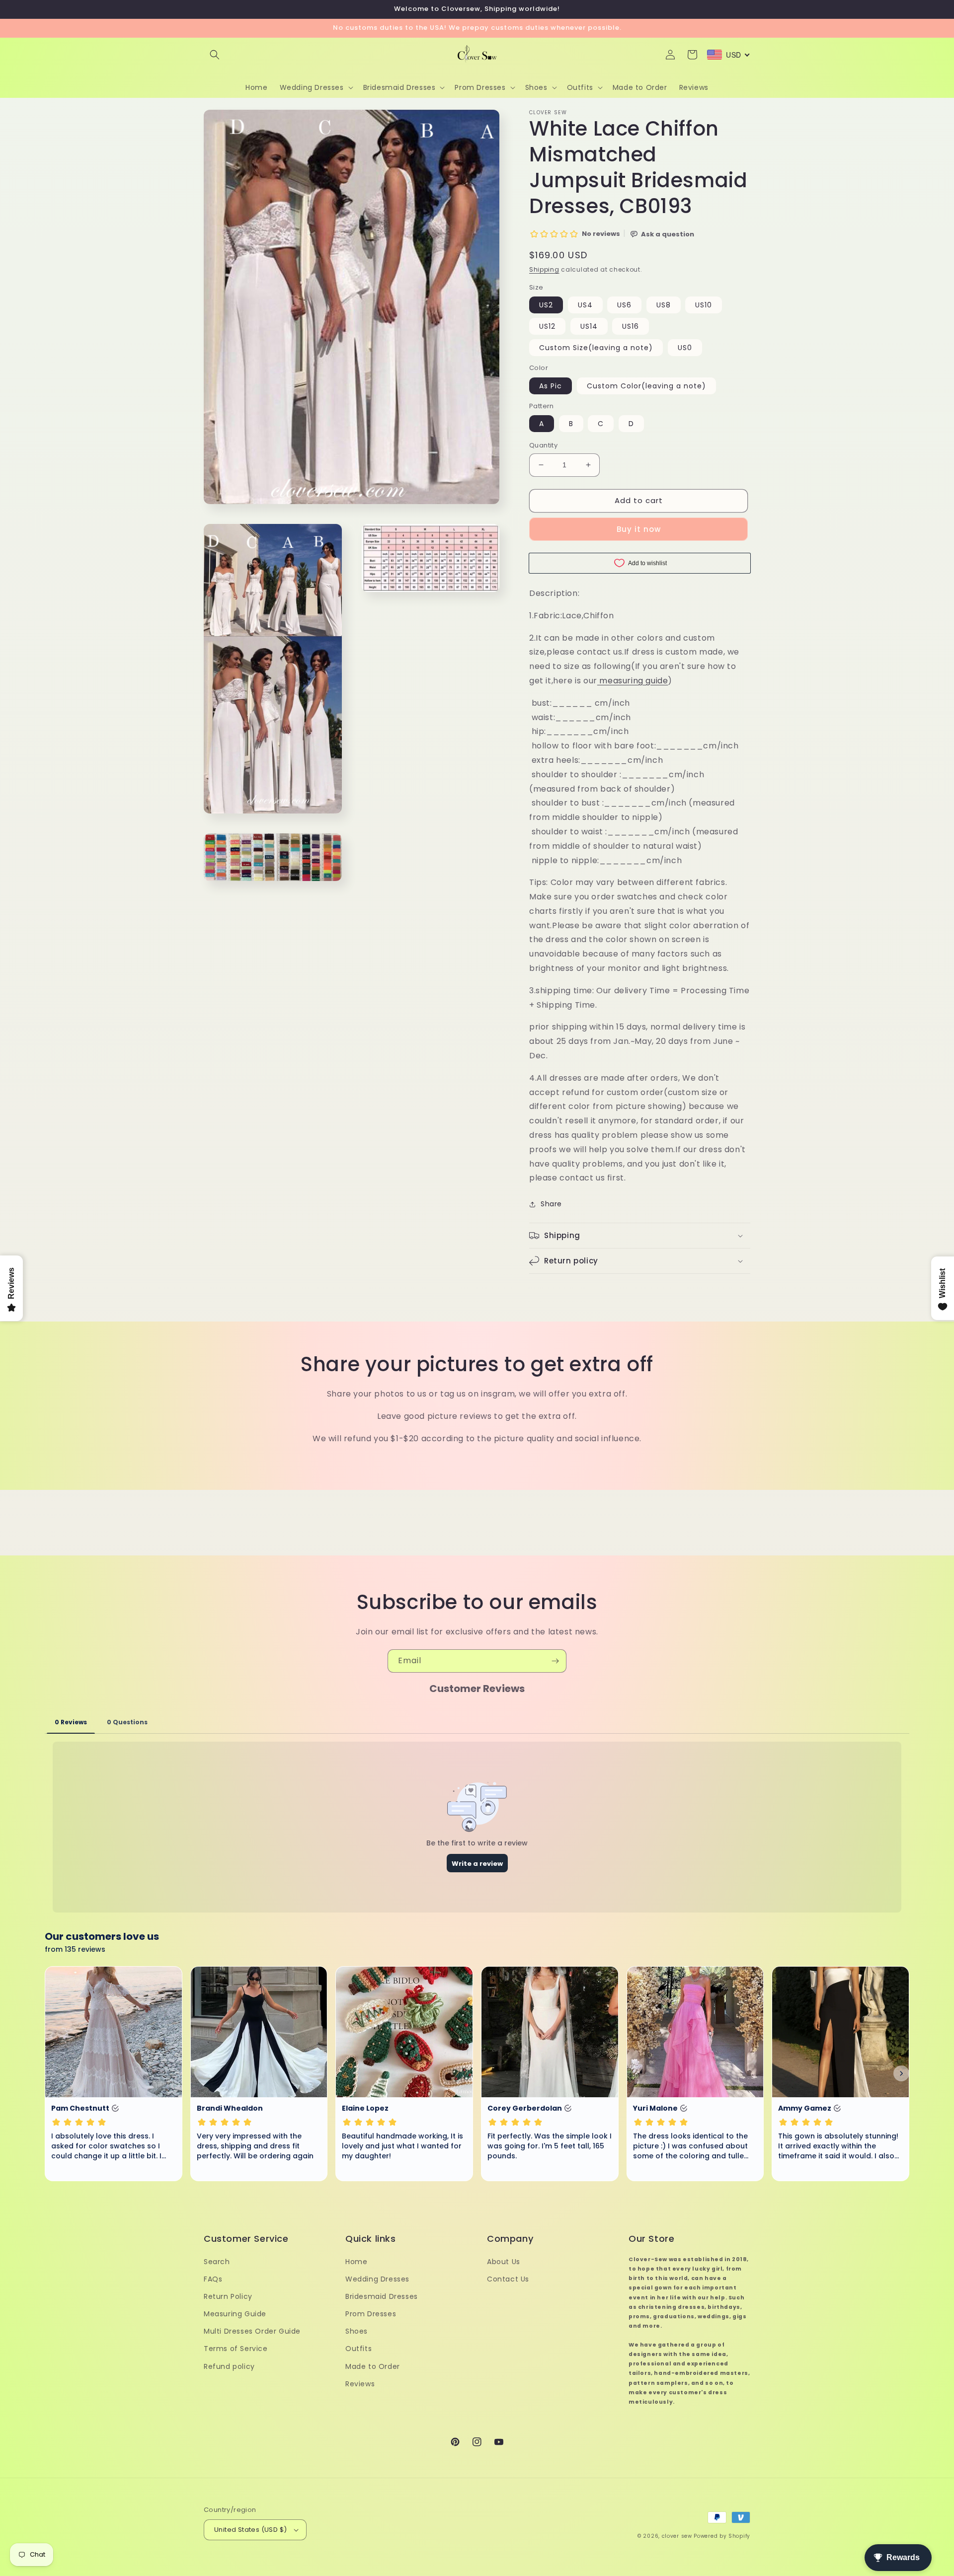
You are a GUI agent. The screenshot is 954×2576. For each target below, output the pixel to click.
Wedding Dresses (377, 2279)
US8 (664, 305)
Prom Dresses (371, 2314)
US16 (631, 326)
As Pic (551, 386)
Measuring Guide (235, 2314)
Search (217, 2262)
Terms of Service (236, 2349)
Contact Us (508, 2279)
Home (356, 2262)
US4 (585, 305)
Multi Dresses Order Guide (252, 2331)
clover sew (677, 2536)
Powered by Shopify (722, 2536)
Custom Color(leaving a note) (646, 386)
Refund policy (229, 2366)
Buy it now (639, 529)
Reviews (360, 2384)
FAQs (213, 2279)
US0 (685, 348)
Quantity (543, 445)
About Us (504, 2262)
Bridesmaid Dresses (382, 2296)
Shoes (357, 2331)
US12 (547, 326)
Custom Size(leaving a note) (596, 348)
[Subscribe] (555, 1661)
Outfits (358, 2349)
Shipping (544, 269)
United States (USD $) (250, 2530)
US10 (704, 305)
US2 (546, 305)
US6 (624, 305)
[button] (215, 55)
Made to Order (373, 2366)
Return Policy (228, 2296)
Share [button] (551, 1204)
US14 (589, 326)
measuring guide (633, 681)
